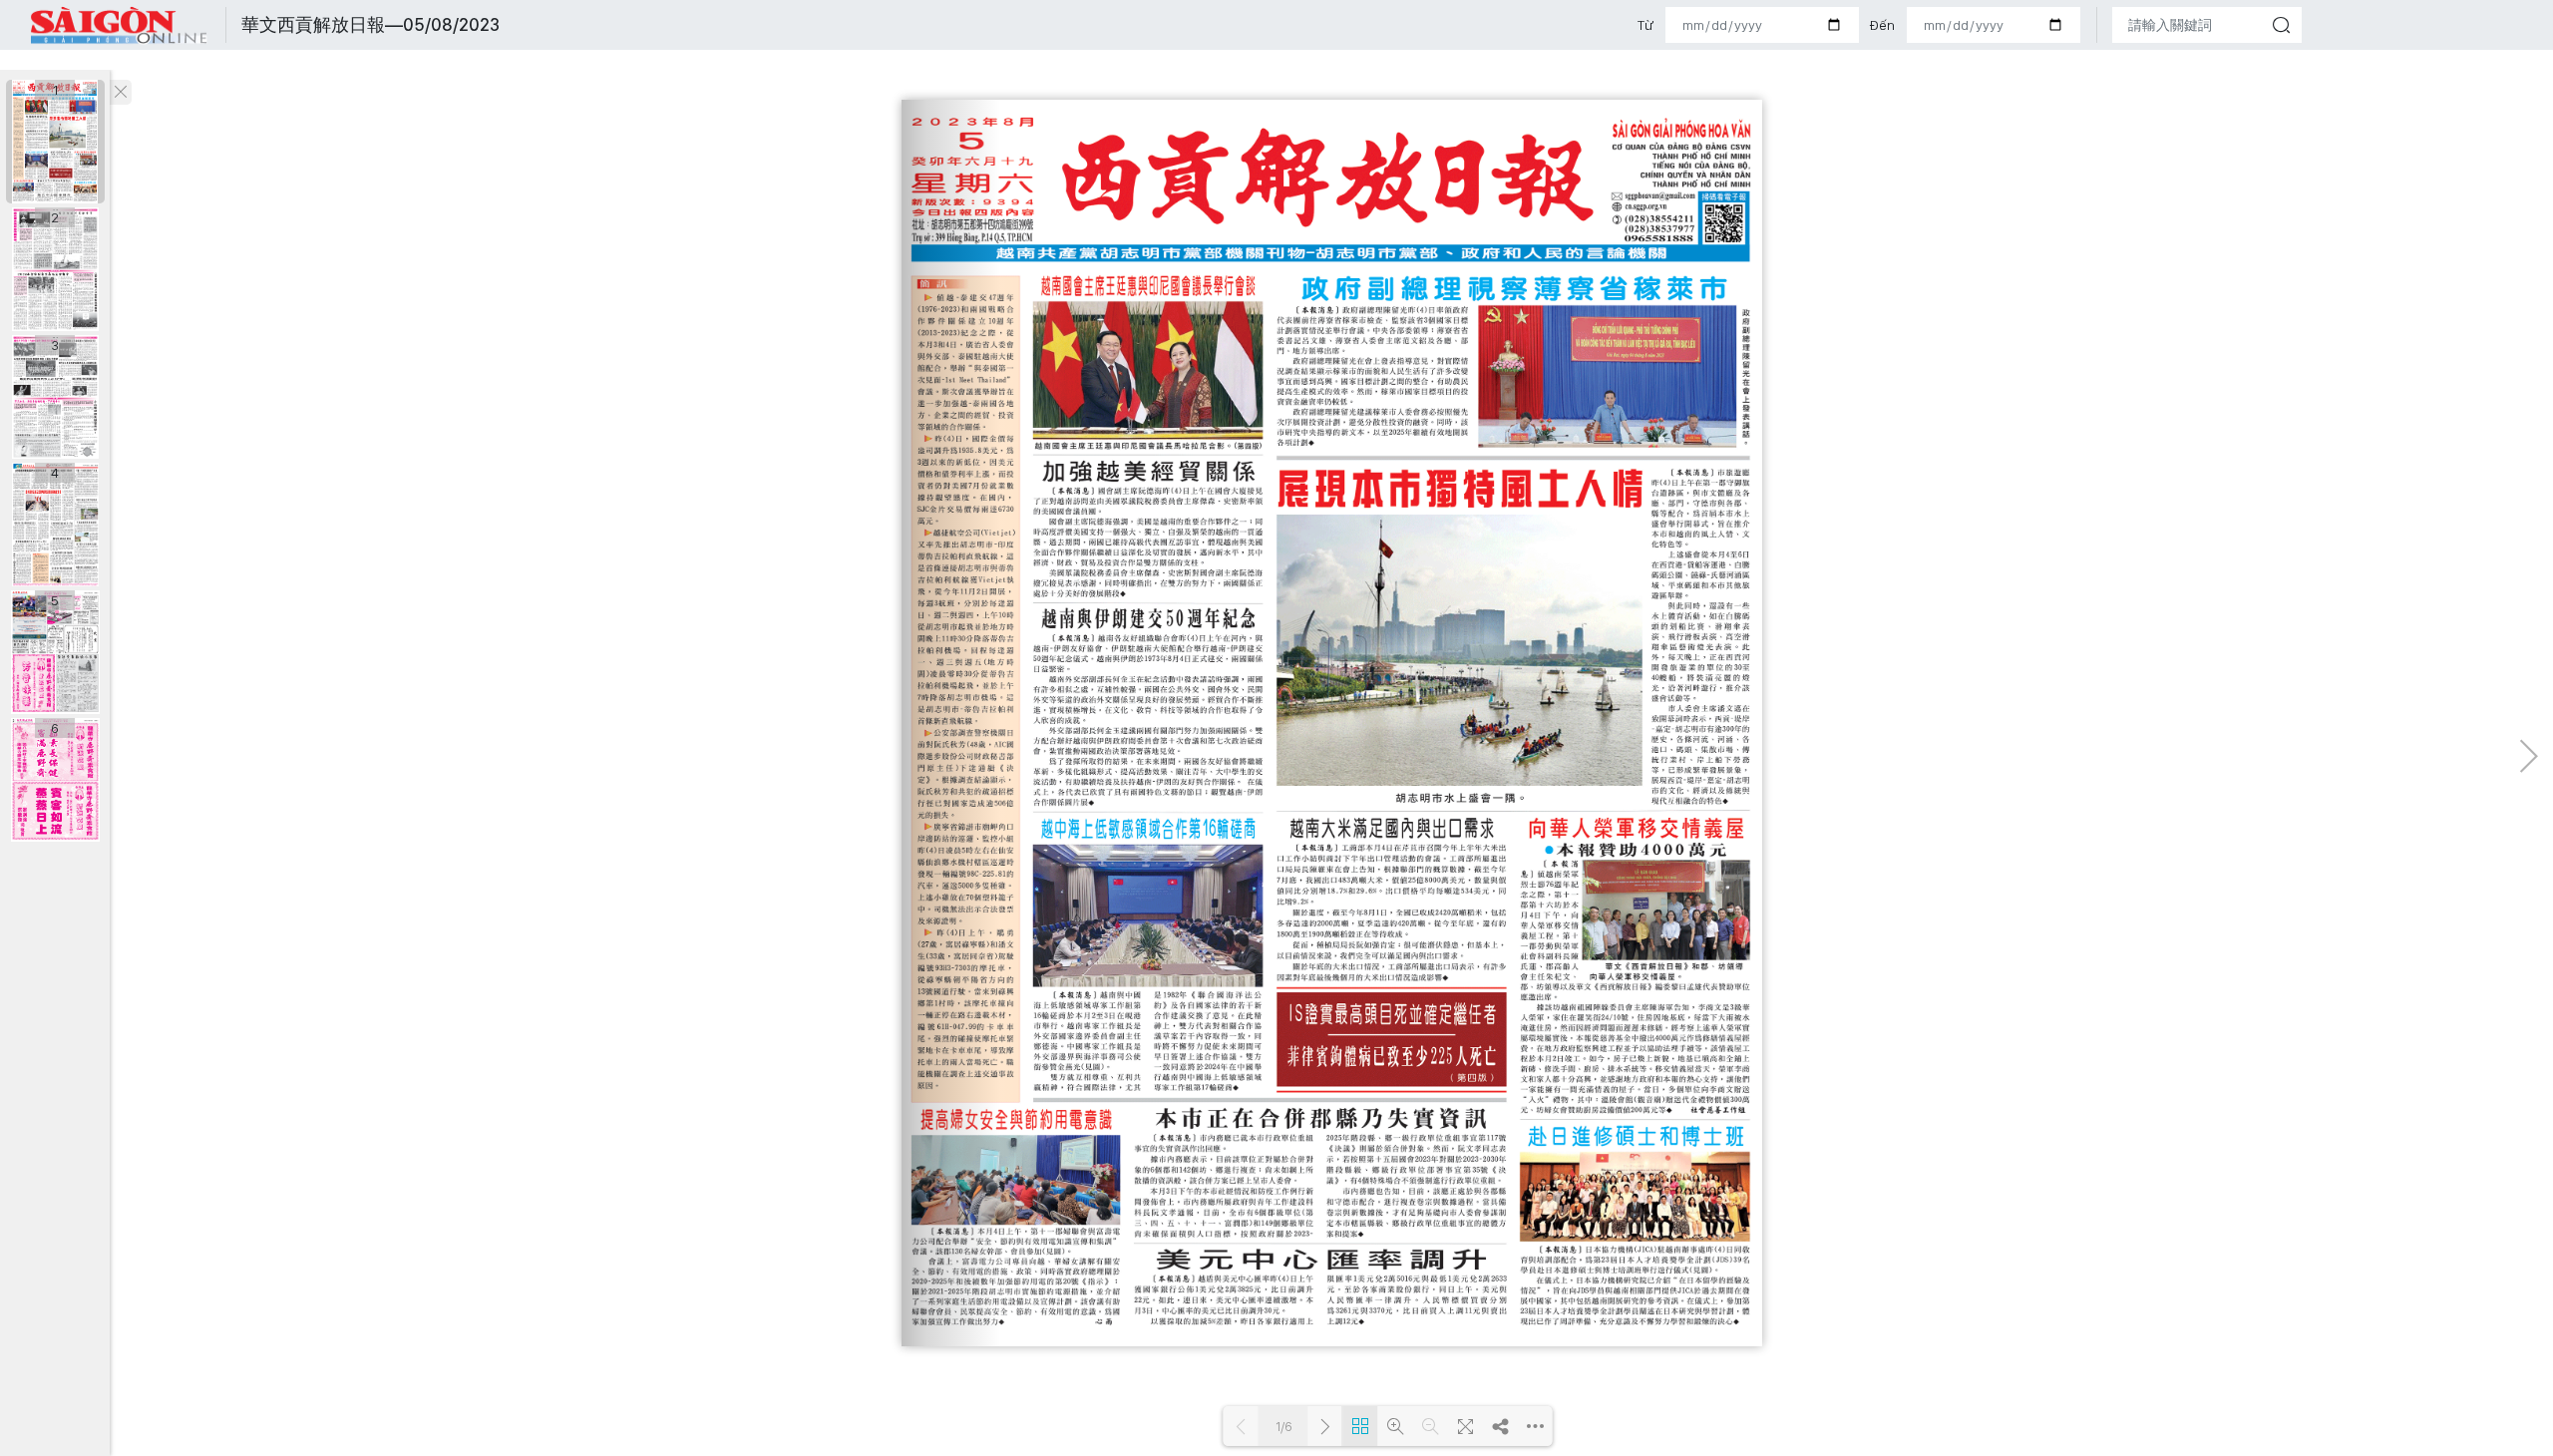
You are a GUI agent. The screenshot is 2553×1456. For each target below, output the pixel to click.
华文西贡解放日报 (120, 25)
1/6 (1283, 1427)
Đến (1882, 25)
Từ (1645, 25)
